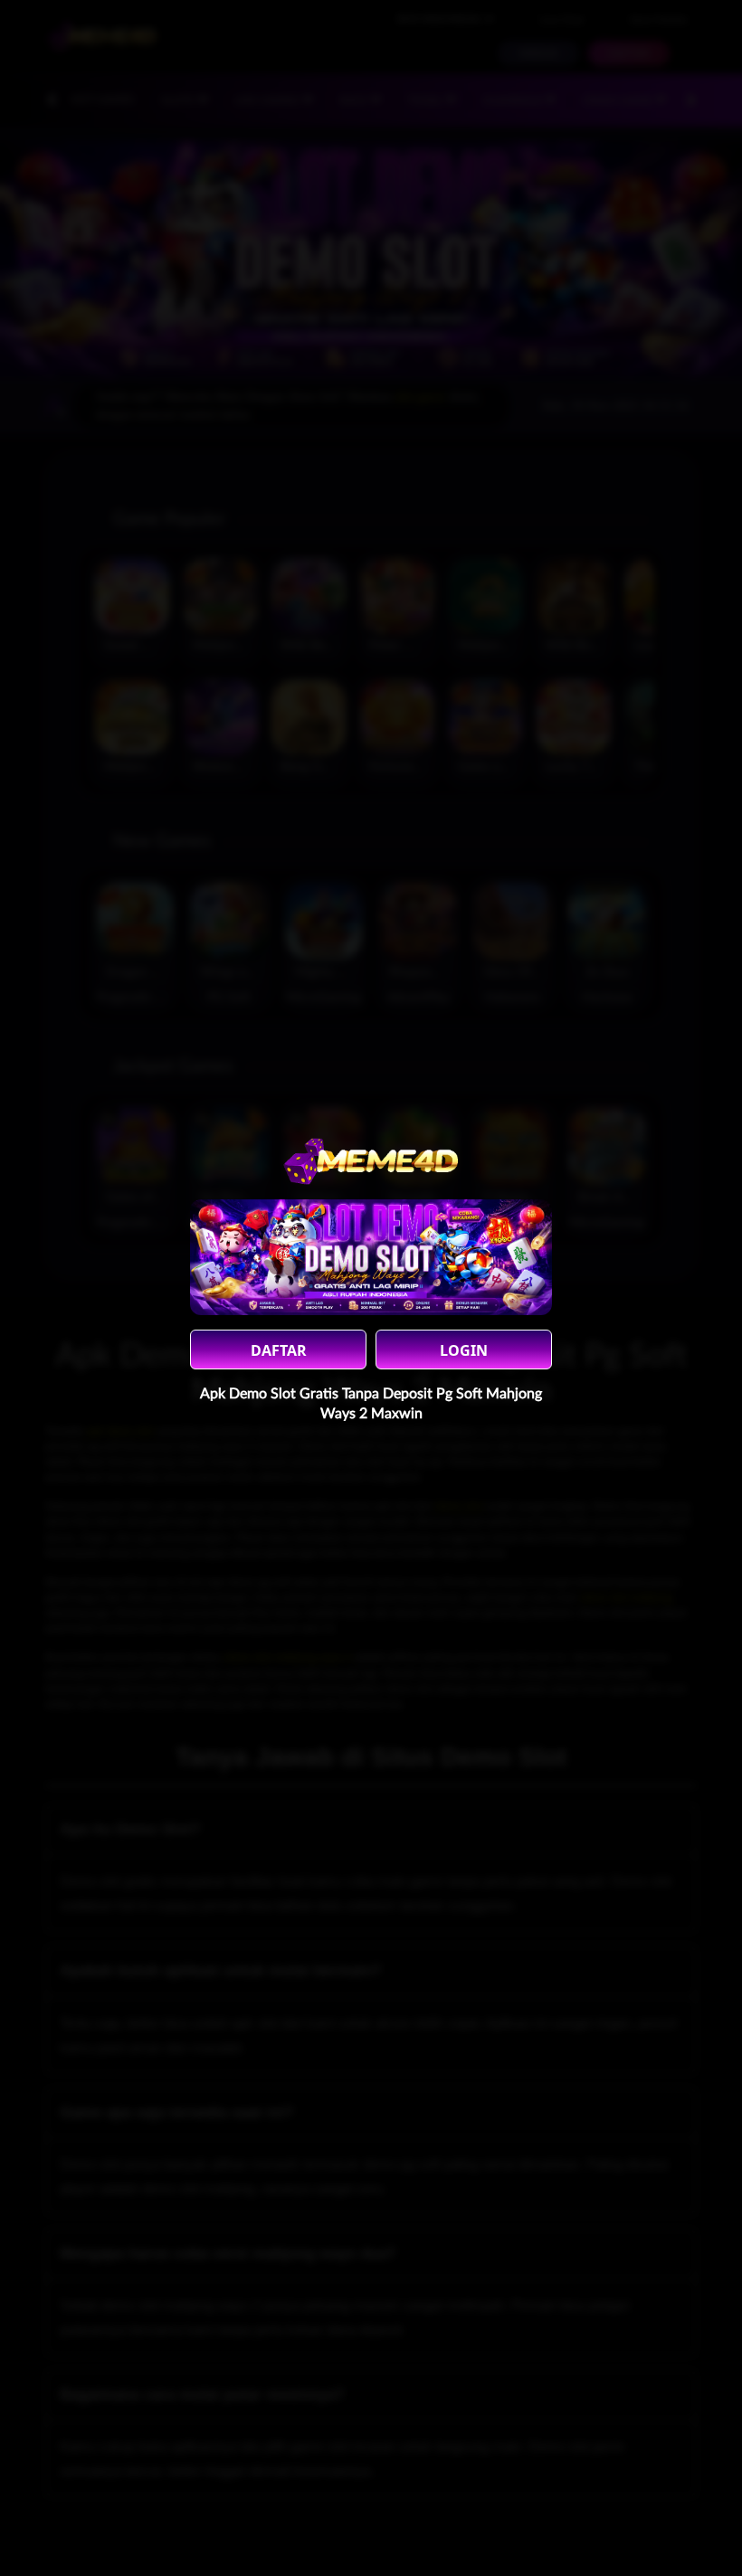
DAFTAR (279, 1350)
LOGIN (464, 1350)
